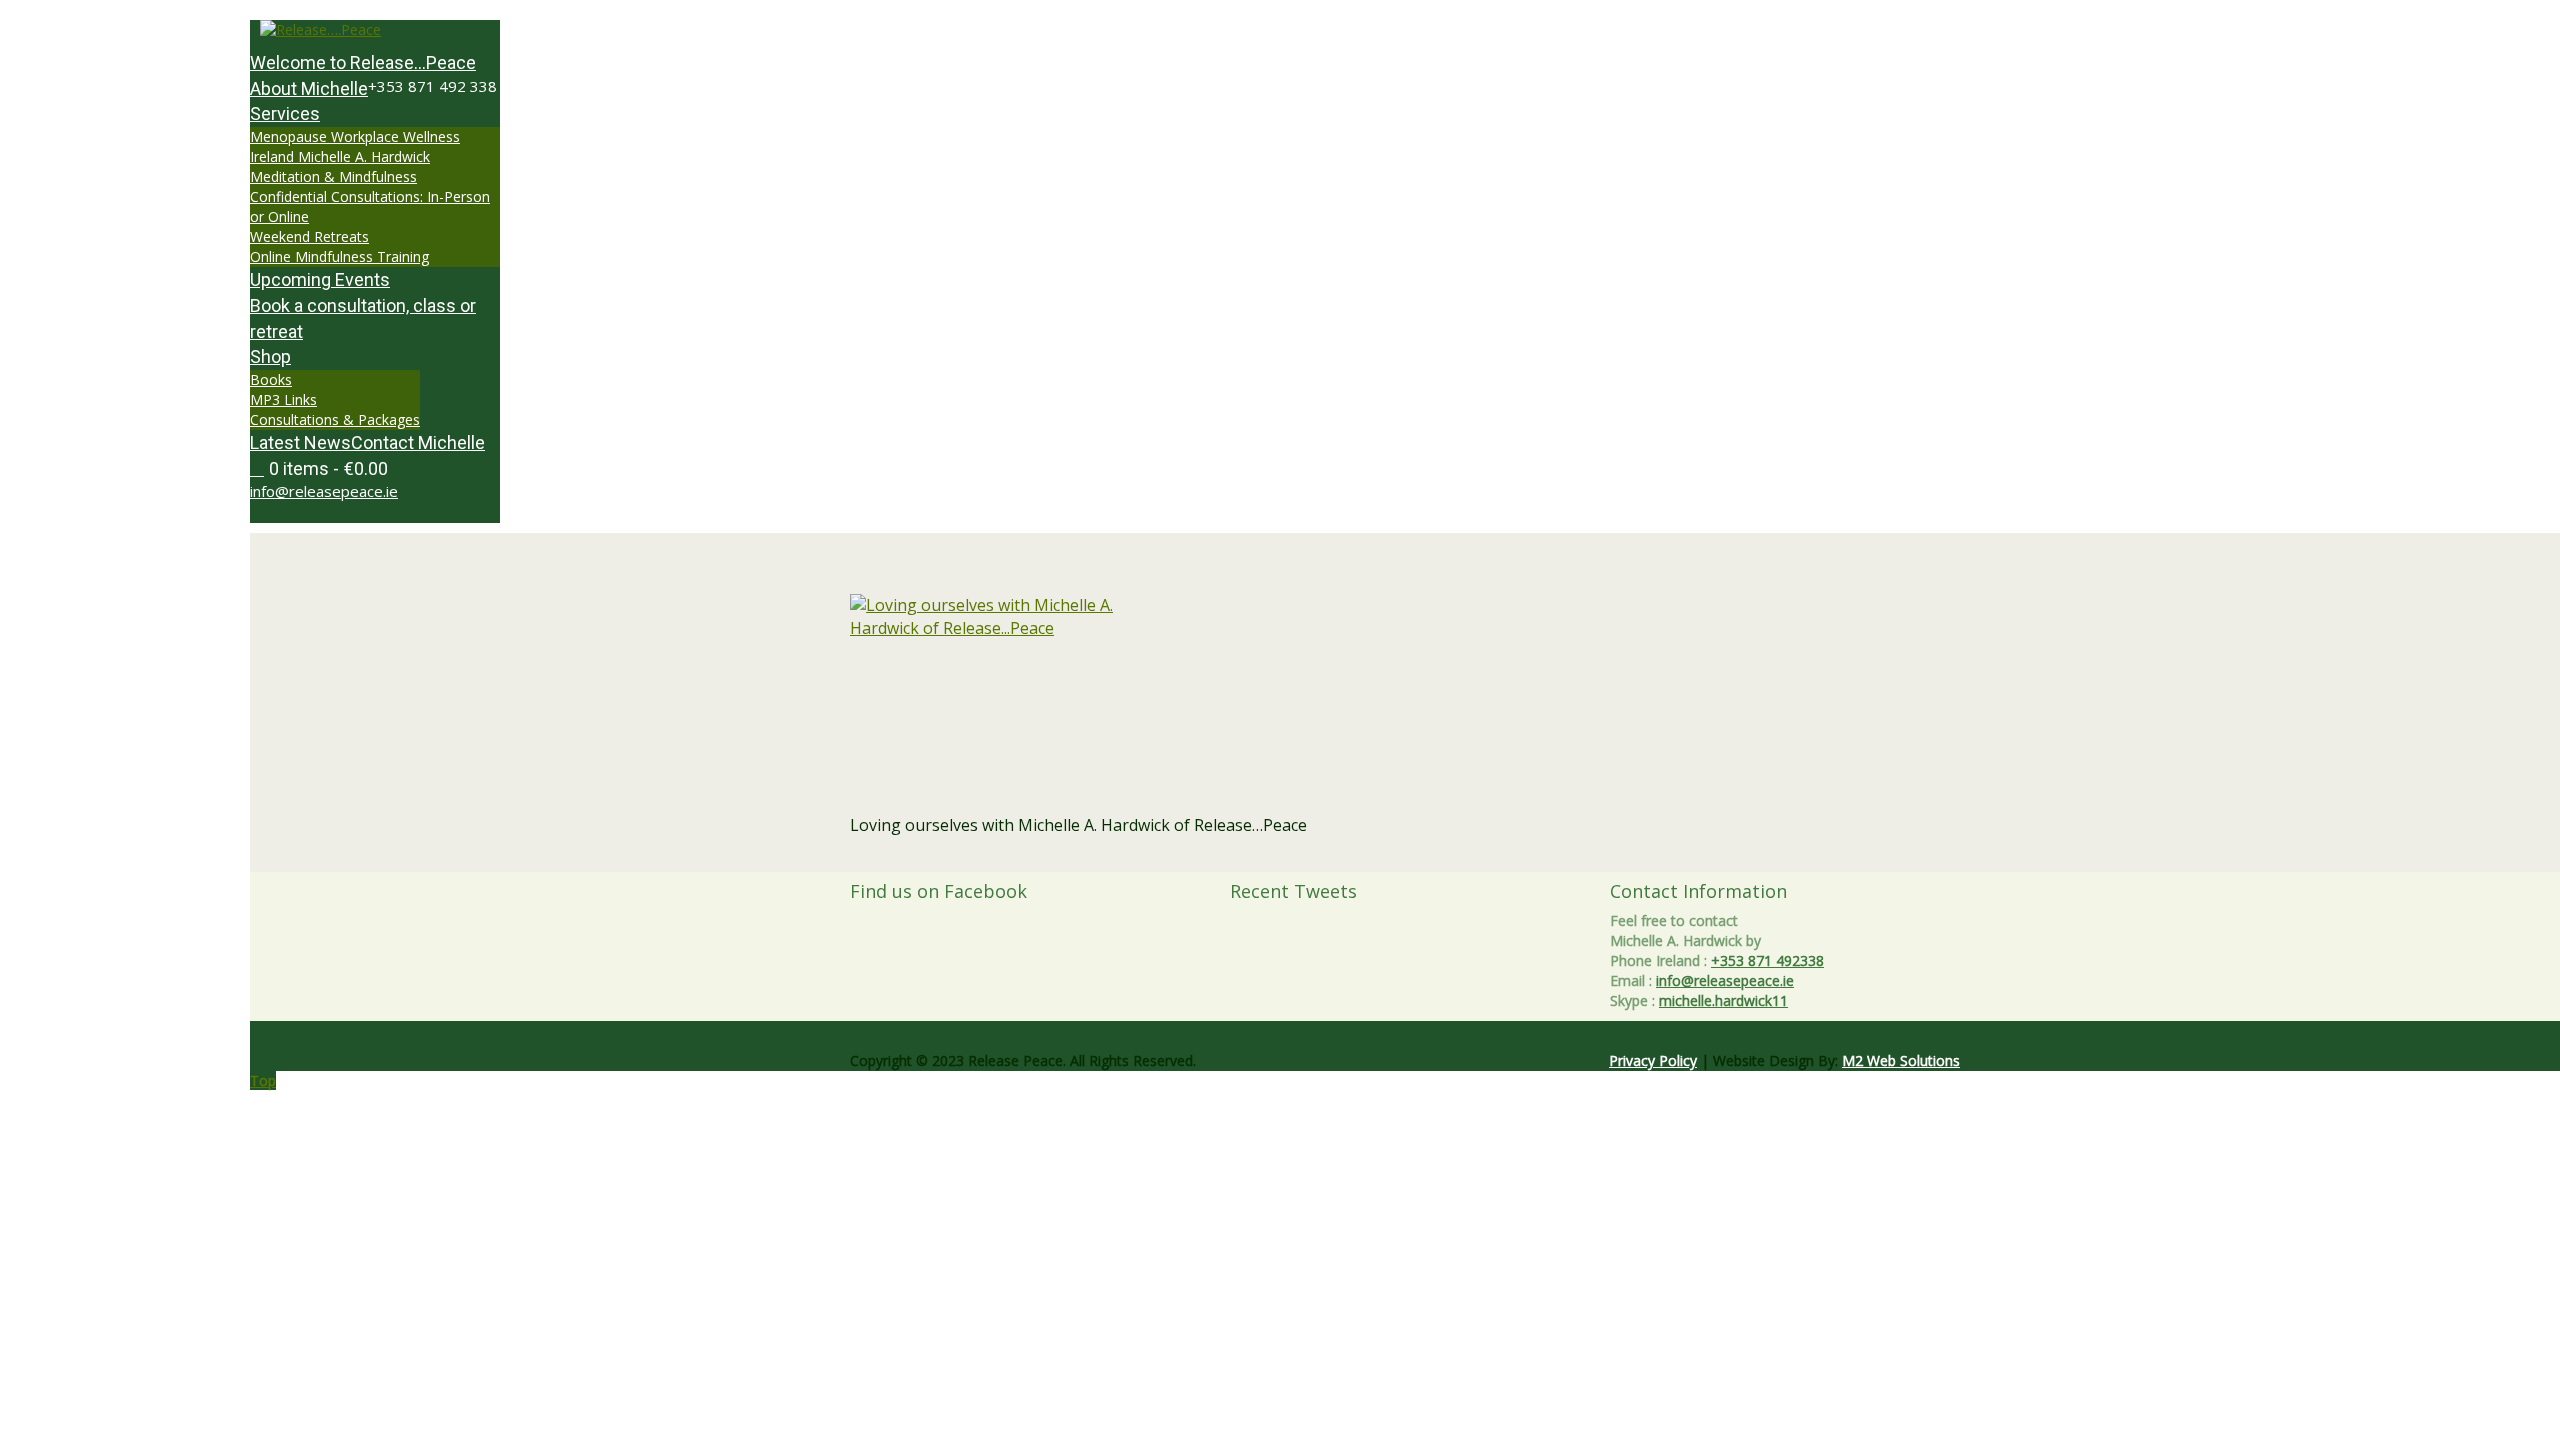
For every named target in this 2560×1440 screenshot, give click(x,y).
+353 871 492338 (1767, 960)
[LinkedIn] (299, 512)
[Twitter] (255, 512)
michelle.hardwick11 (1723, 1000)
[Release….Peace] (375, 30)
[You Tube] (288, 512)
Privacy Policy (1653, 1060)
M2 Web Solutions (1901, 1060)
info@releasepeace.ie (324, 491)
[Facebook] (266, 512)
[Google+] (277, 512)
